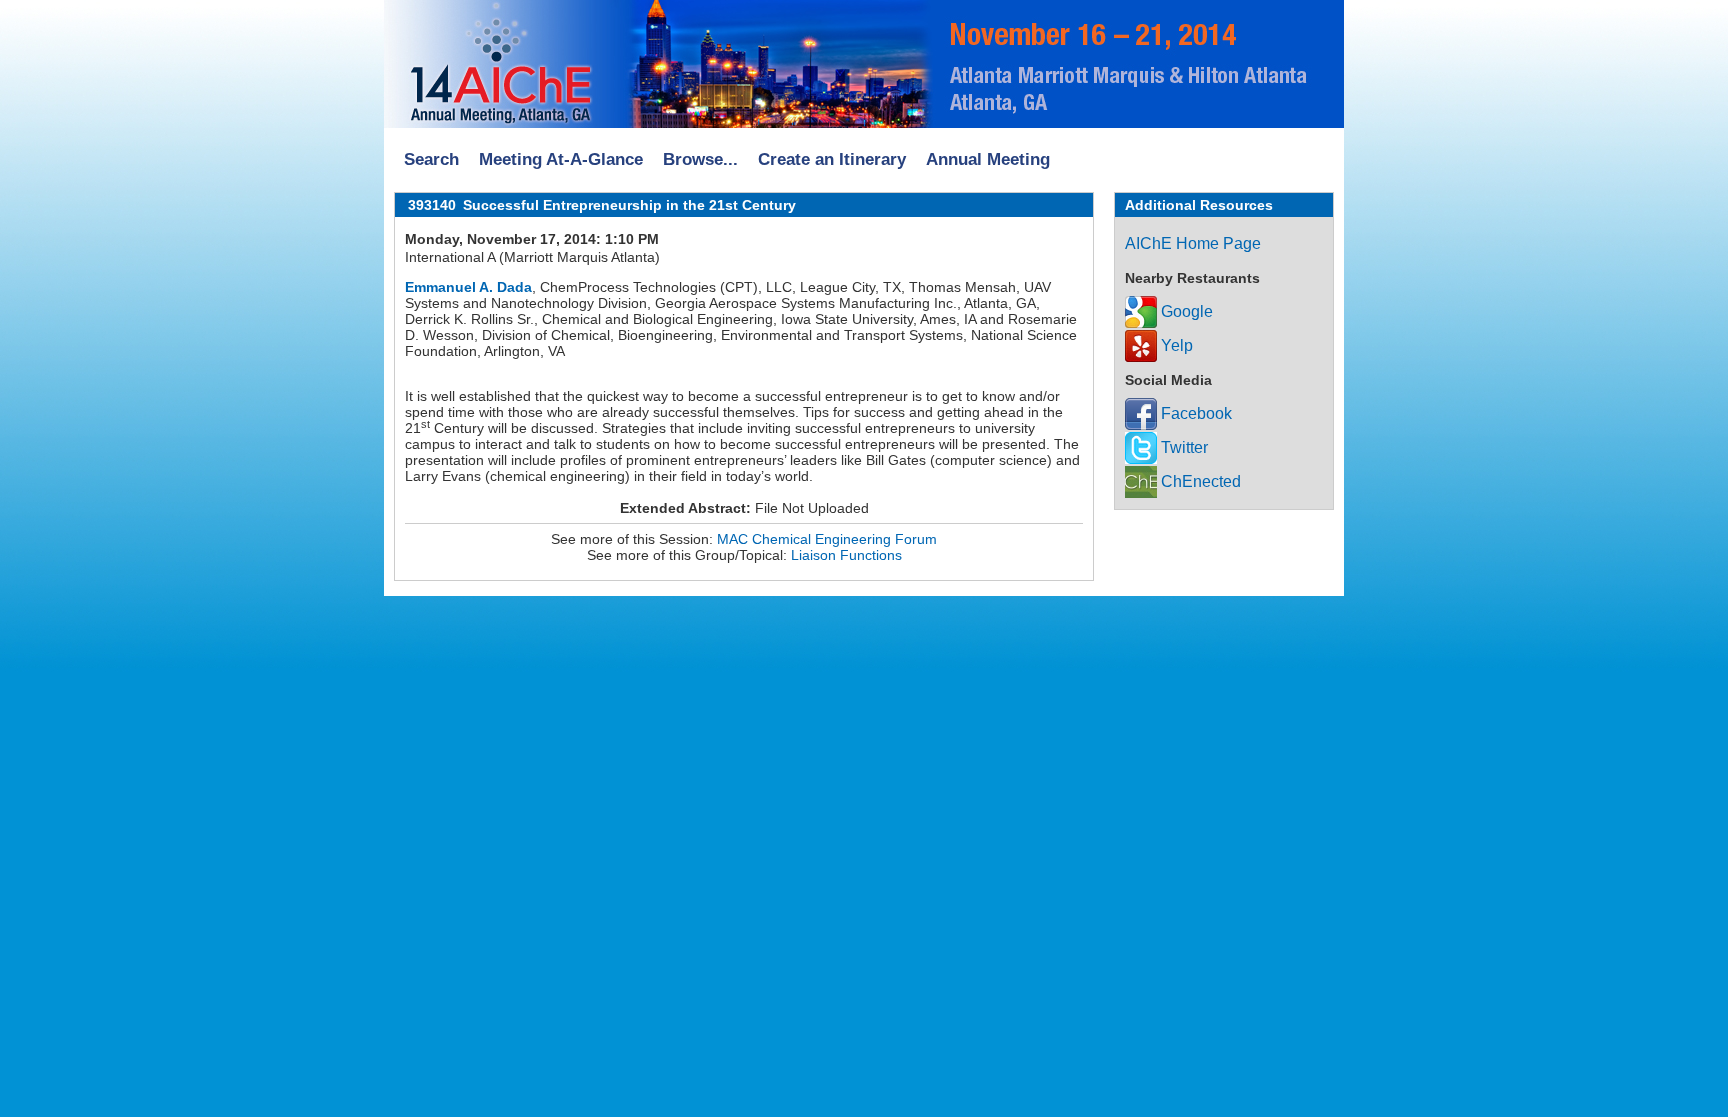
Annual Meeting (988, 159)
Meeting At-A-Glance (561, 159)
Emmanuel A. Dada (468, 287)
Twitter (1182, 447)
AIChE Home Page (1193, 243)
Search (431, 159)
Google (1185, 311)
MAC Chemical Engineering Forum (827, 539)
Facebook (1194, 413)
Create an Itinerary (832, 159)
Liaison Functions (846, 555)
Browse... (700, 159)
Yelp (1175, 345)
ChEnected (1199, 481)
